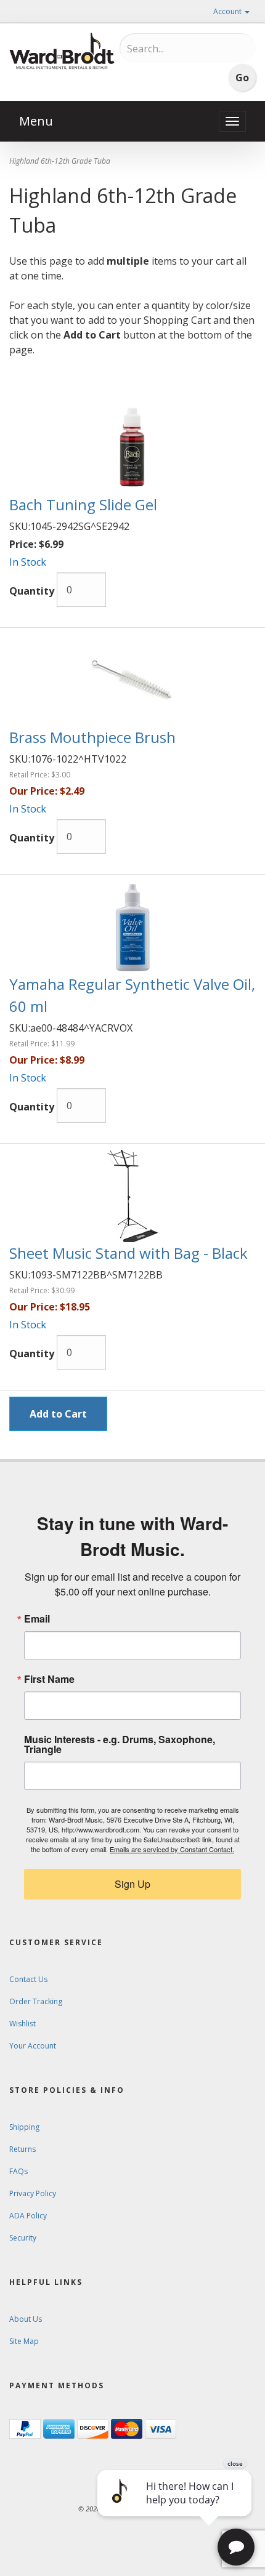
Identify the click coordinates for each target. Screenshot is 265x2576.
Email (37, 1619)
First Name (49, 1679)
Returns (22, 2149)
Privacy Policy (33, 2193)
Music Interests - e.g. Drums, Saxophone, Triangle (120, 1744)
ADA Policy (28, 2216)
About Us (26, 2319)
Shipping (24, 2127)
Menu (36, 121)
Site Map (24, 2341)
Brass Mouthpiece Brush (92, 737)
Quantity (32, 591)
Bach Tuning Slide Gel (83, 504)
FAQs (18, 2171)
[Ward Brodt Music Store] (62, 51)
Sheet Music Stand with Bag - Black (128, 1253)
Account (228, 11)
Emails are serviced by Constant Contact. (172, 1849)
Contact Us (28, 1979)
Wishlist (22, 2024)
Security (23, 2238)
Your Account (33, 2046)
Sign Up (132, 1884)
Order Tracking (36, 2001)
